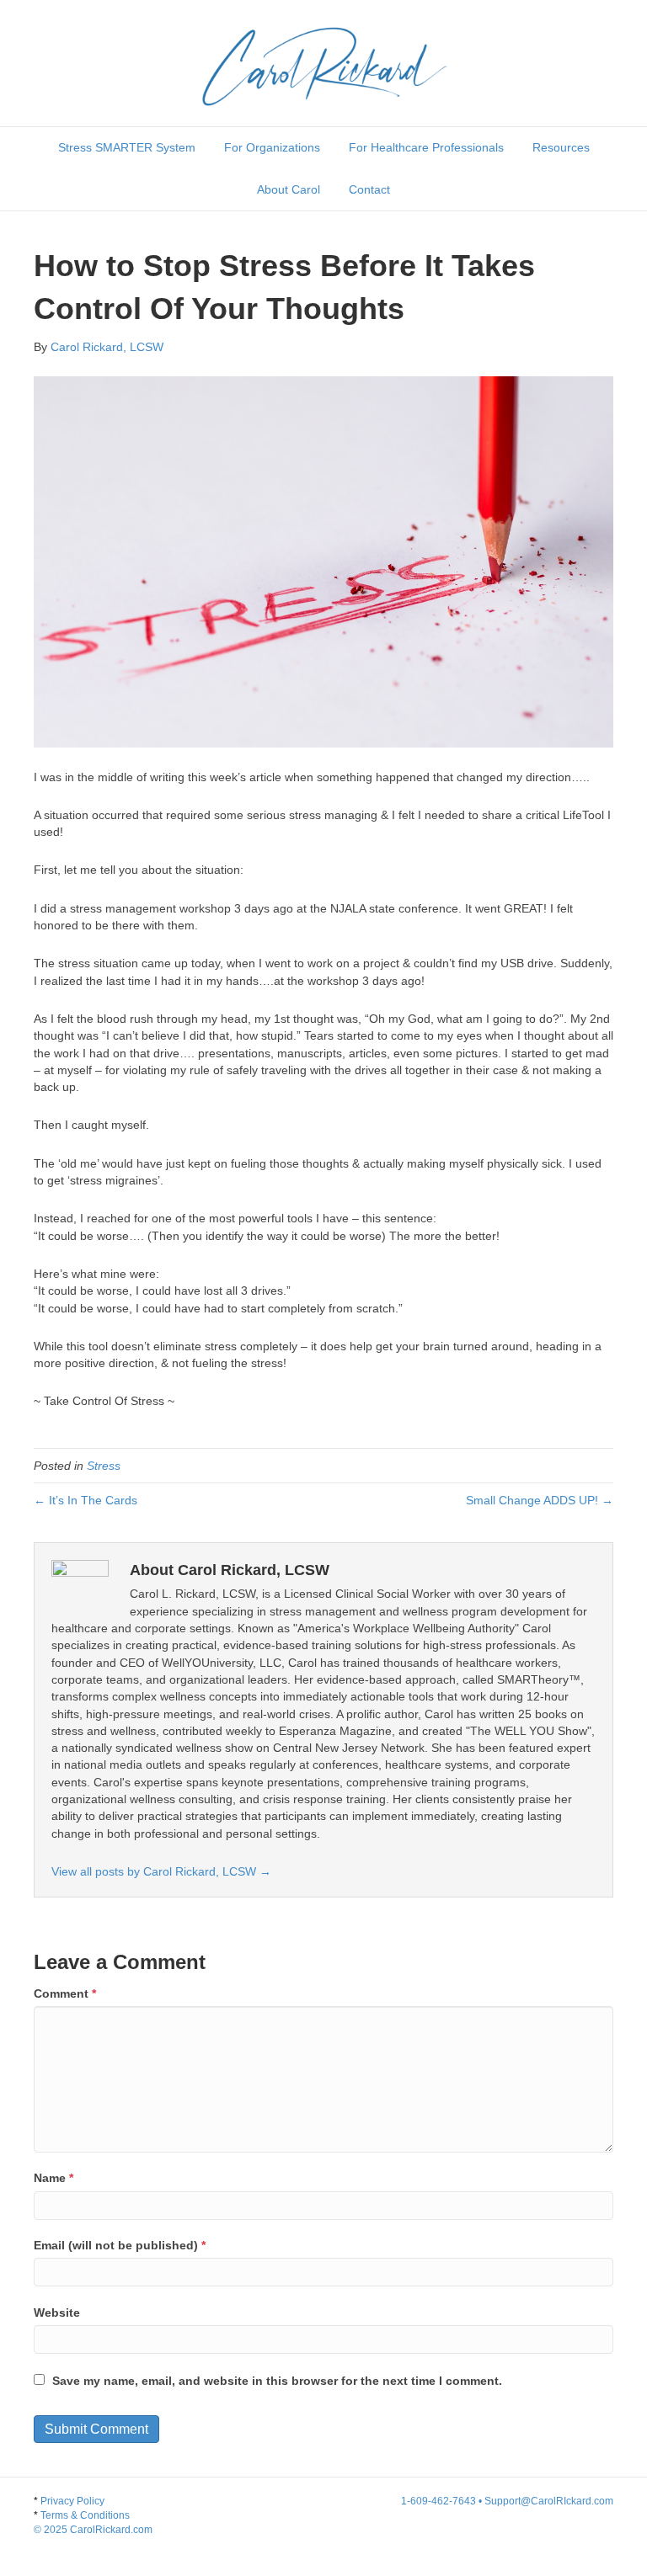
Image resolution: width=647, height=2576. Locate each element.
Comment (65, 1993)
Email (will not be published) (120, 2245)
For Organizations (272, 147)
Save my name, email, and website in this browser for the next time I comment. (277, 2381)
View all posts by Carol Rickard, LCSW (161, 1871)
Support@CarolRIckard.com (549, 2501)
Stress (104, 1466)
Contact (369, 189)
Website (57, 2313)
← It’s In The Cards (86, 1500)
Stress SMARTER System (127, 147)
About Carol (289, 189)
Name (53, 2178)
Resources (561, 147)
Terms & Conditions (93, 2523)
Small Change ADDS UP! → (540, 1500)
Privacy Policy (72, 2501)
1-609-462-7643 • (443, 2501)
